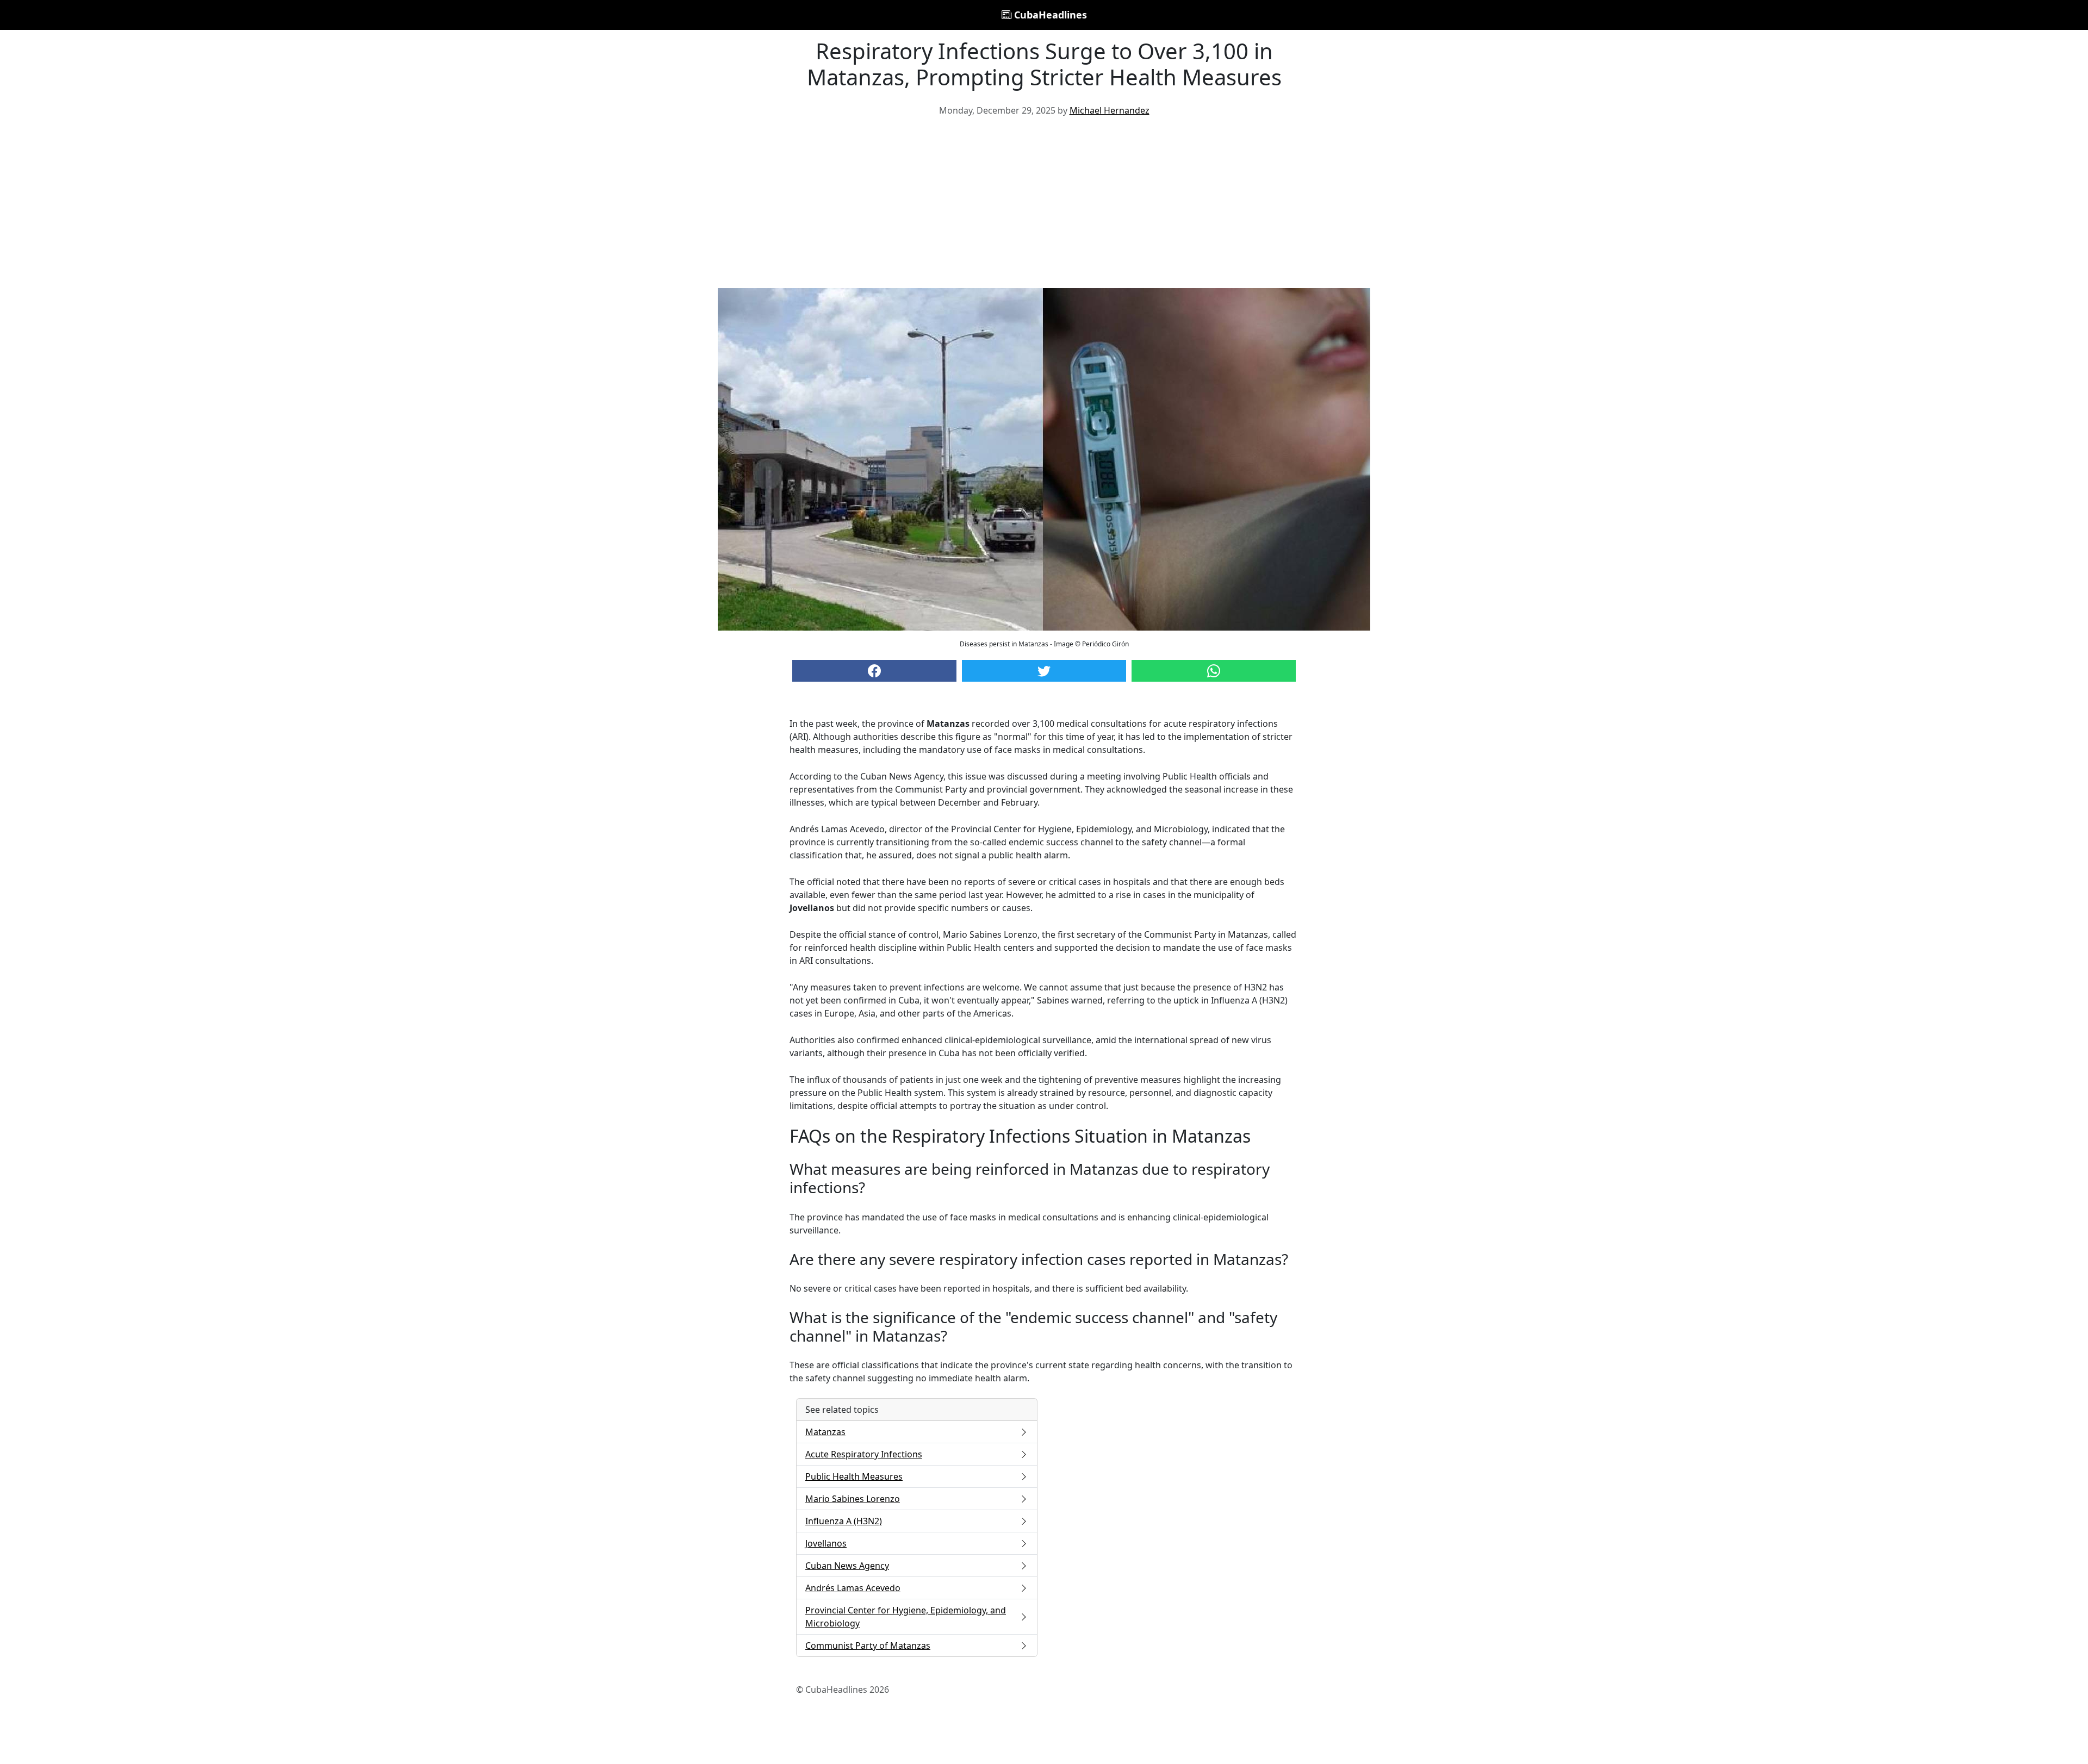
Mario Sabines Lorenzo (853, 1499)
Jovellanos (826, 1543)
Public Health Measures (854, 1476)
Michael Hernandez (1110, 110)
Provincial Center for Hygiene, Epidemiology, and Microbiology (906, 1617)
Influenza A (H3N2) (844, 1521)
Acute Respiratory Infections (864, 1454)
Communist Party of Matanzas (868, 1645)
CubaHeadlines (1049, 15)
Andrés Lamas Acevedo (853, 1588)
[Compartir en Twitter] (1044, 671)
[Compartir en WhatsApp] (1214, 671)
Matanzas (825, 1432)
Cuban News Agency (847, 1566)
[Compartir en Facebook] (874, 671)
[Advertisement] (1044, 207)
